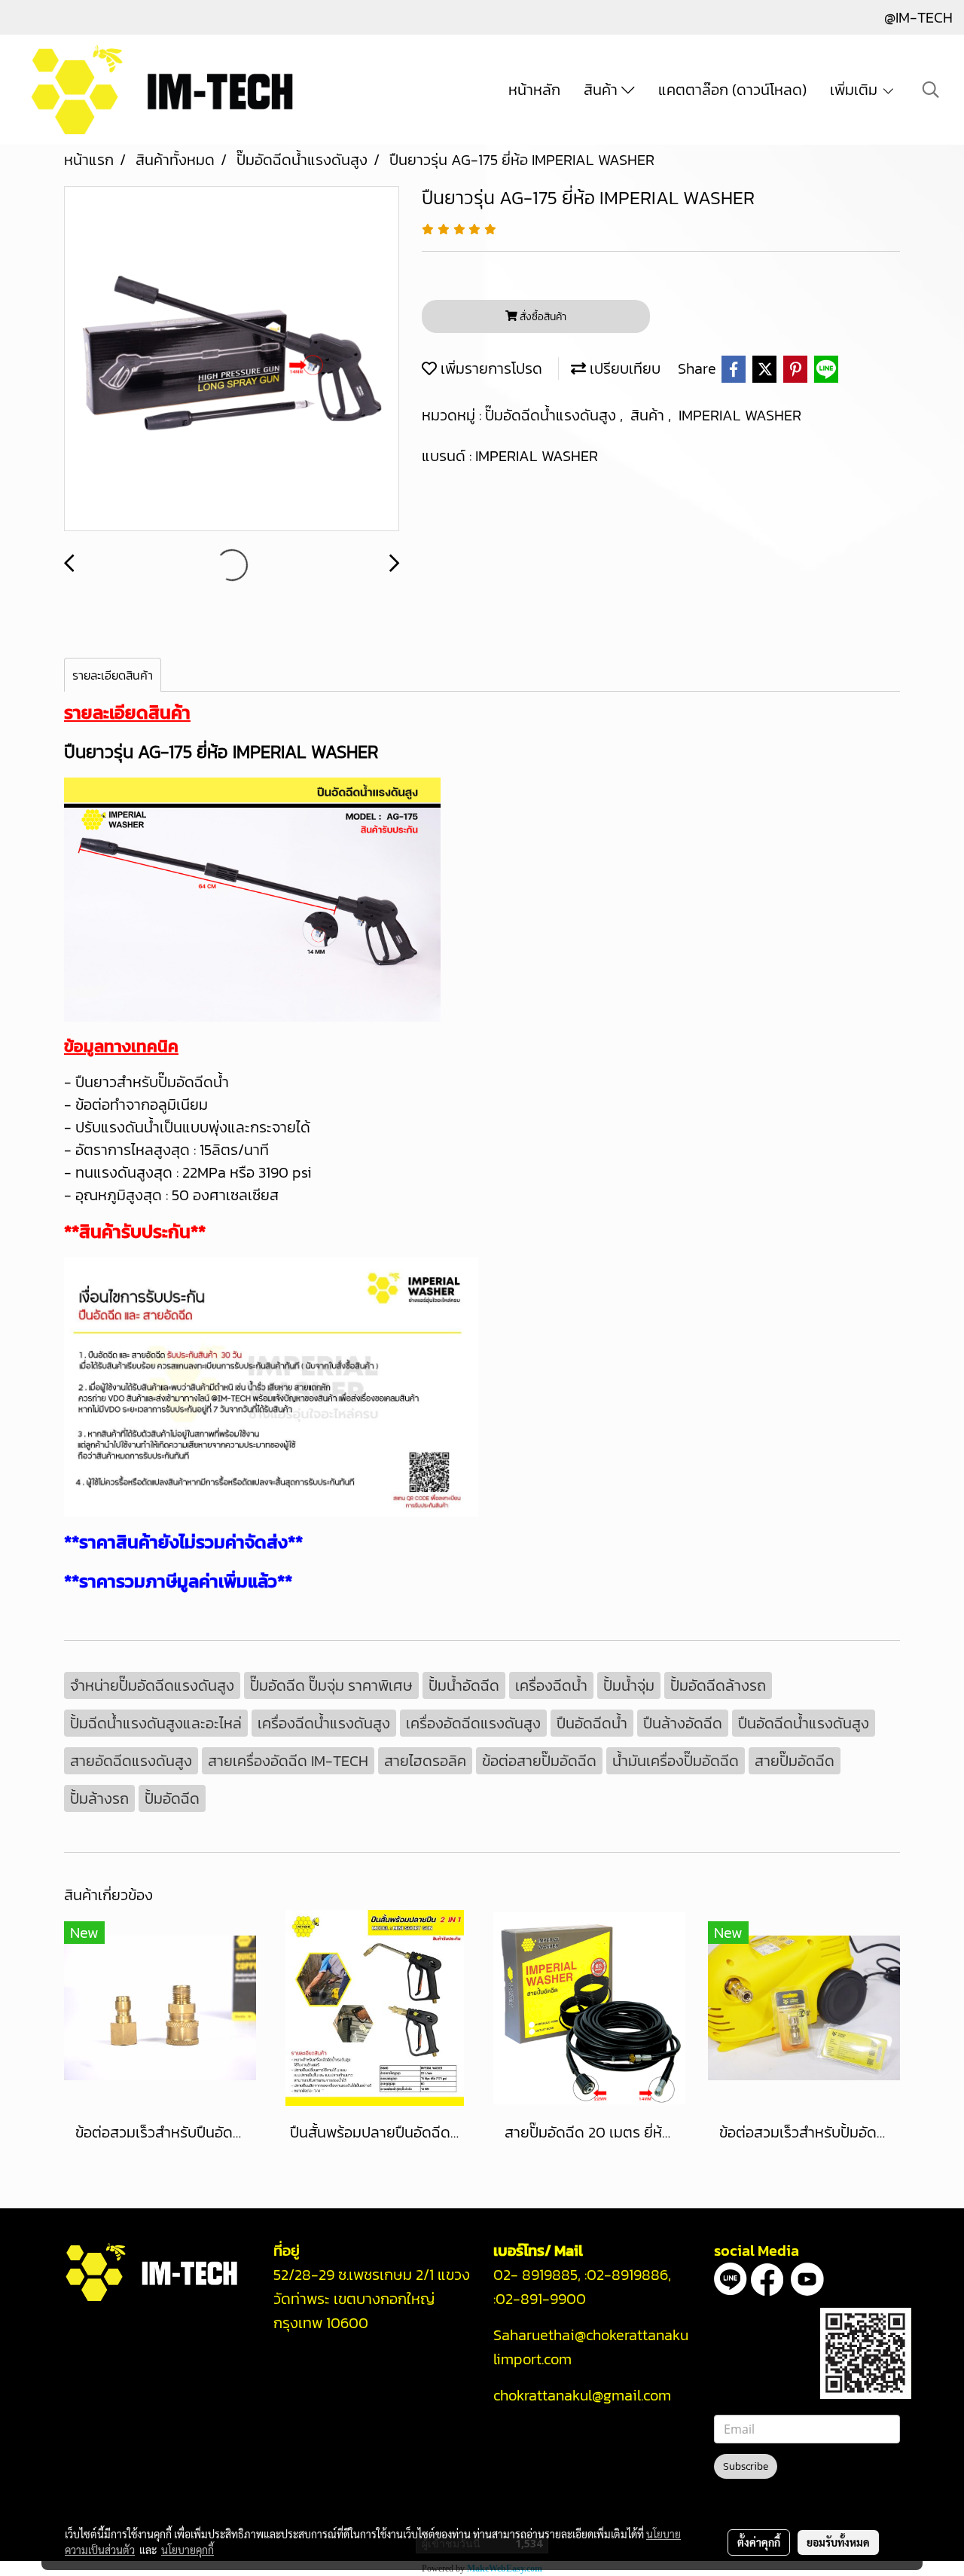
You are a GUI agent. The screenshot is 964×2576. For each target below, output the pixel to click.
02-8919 (627, 2275)
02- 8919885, (537, 2275)
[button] (931, 90)
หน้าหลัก (534, 90)
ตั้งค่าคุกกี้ (759, 2542)
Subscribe (746, 2466)
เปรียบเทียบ (623, 368)
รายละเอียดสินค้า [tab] (113, 675)
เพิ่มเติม (856, 90)
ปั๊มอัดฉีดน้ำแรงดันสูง (552, 415)
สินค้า (602, 90)
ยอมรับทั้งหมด (838, 2542)
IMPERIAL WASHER (740, 415)
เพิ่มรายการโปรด (490, 368)
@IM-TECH (918, 17)
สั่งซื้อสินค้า (542, 317)
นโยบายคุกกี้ (188, 2550)
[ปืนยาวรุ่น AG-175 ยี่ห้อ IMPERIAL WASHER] (232, 359)
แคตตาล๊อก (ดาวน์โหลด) (732, 90)
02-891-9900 (543, 2299)
